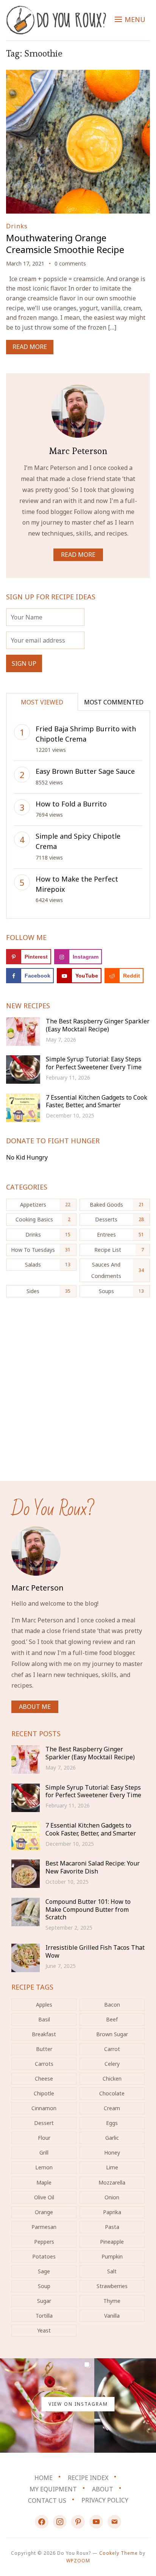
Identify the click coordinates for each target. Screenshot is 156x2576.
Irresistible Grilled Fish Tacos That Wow (95, 1951)
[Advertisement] (78, 1393)
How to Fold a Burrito (71, 804)
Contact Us (47, 2500)
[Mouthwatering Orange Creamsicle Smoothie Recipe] (78, 75)
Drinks (17, 226)
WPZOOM (78, 2561)
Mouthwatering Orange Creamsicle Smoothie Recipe (65, 244)
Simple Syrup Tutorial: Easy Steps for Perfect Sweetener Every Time (94, 1063)
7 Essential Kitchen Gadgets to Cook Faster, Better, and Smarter (97, 1101)
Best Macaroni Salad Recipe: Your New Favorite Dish (93, 1867)
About (103, 2489)
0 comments (70, 263)
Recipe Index (88, 2478)
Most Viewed (42, 702)
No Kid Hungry (27, 1157)
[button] (130, 19)
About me (35, 1707)
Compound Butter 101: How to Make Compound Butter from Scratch (88, 1910)
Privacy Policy (105, 2500)
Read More (30, 347)
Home (44, 2478)
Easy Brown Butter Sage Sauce (85, 771)
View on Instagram (78, 2404)
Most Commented (114, 702)
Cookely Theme (119, 2553)
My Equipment (53, 2489)
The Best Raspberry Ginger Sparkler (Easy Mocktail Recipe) (98, 1025)
